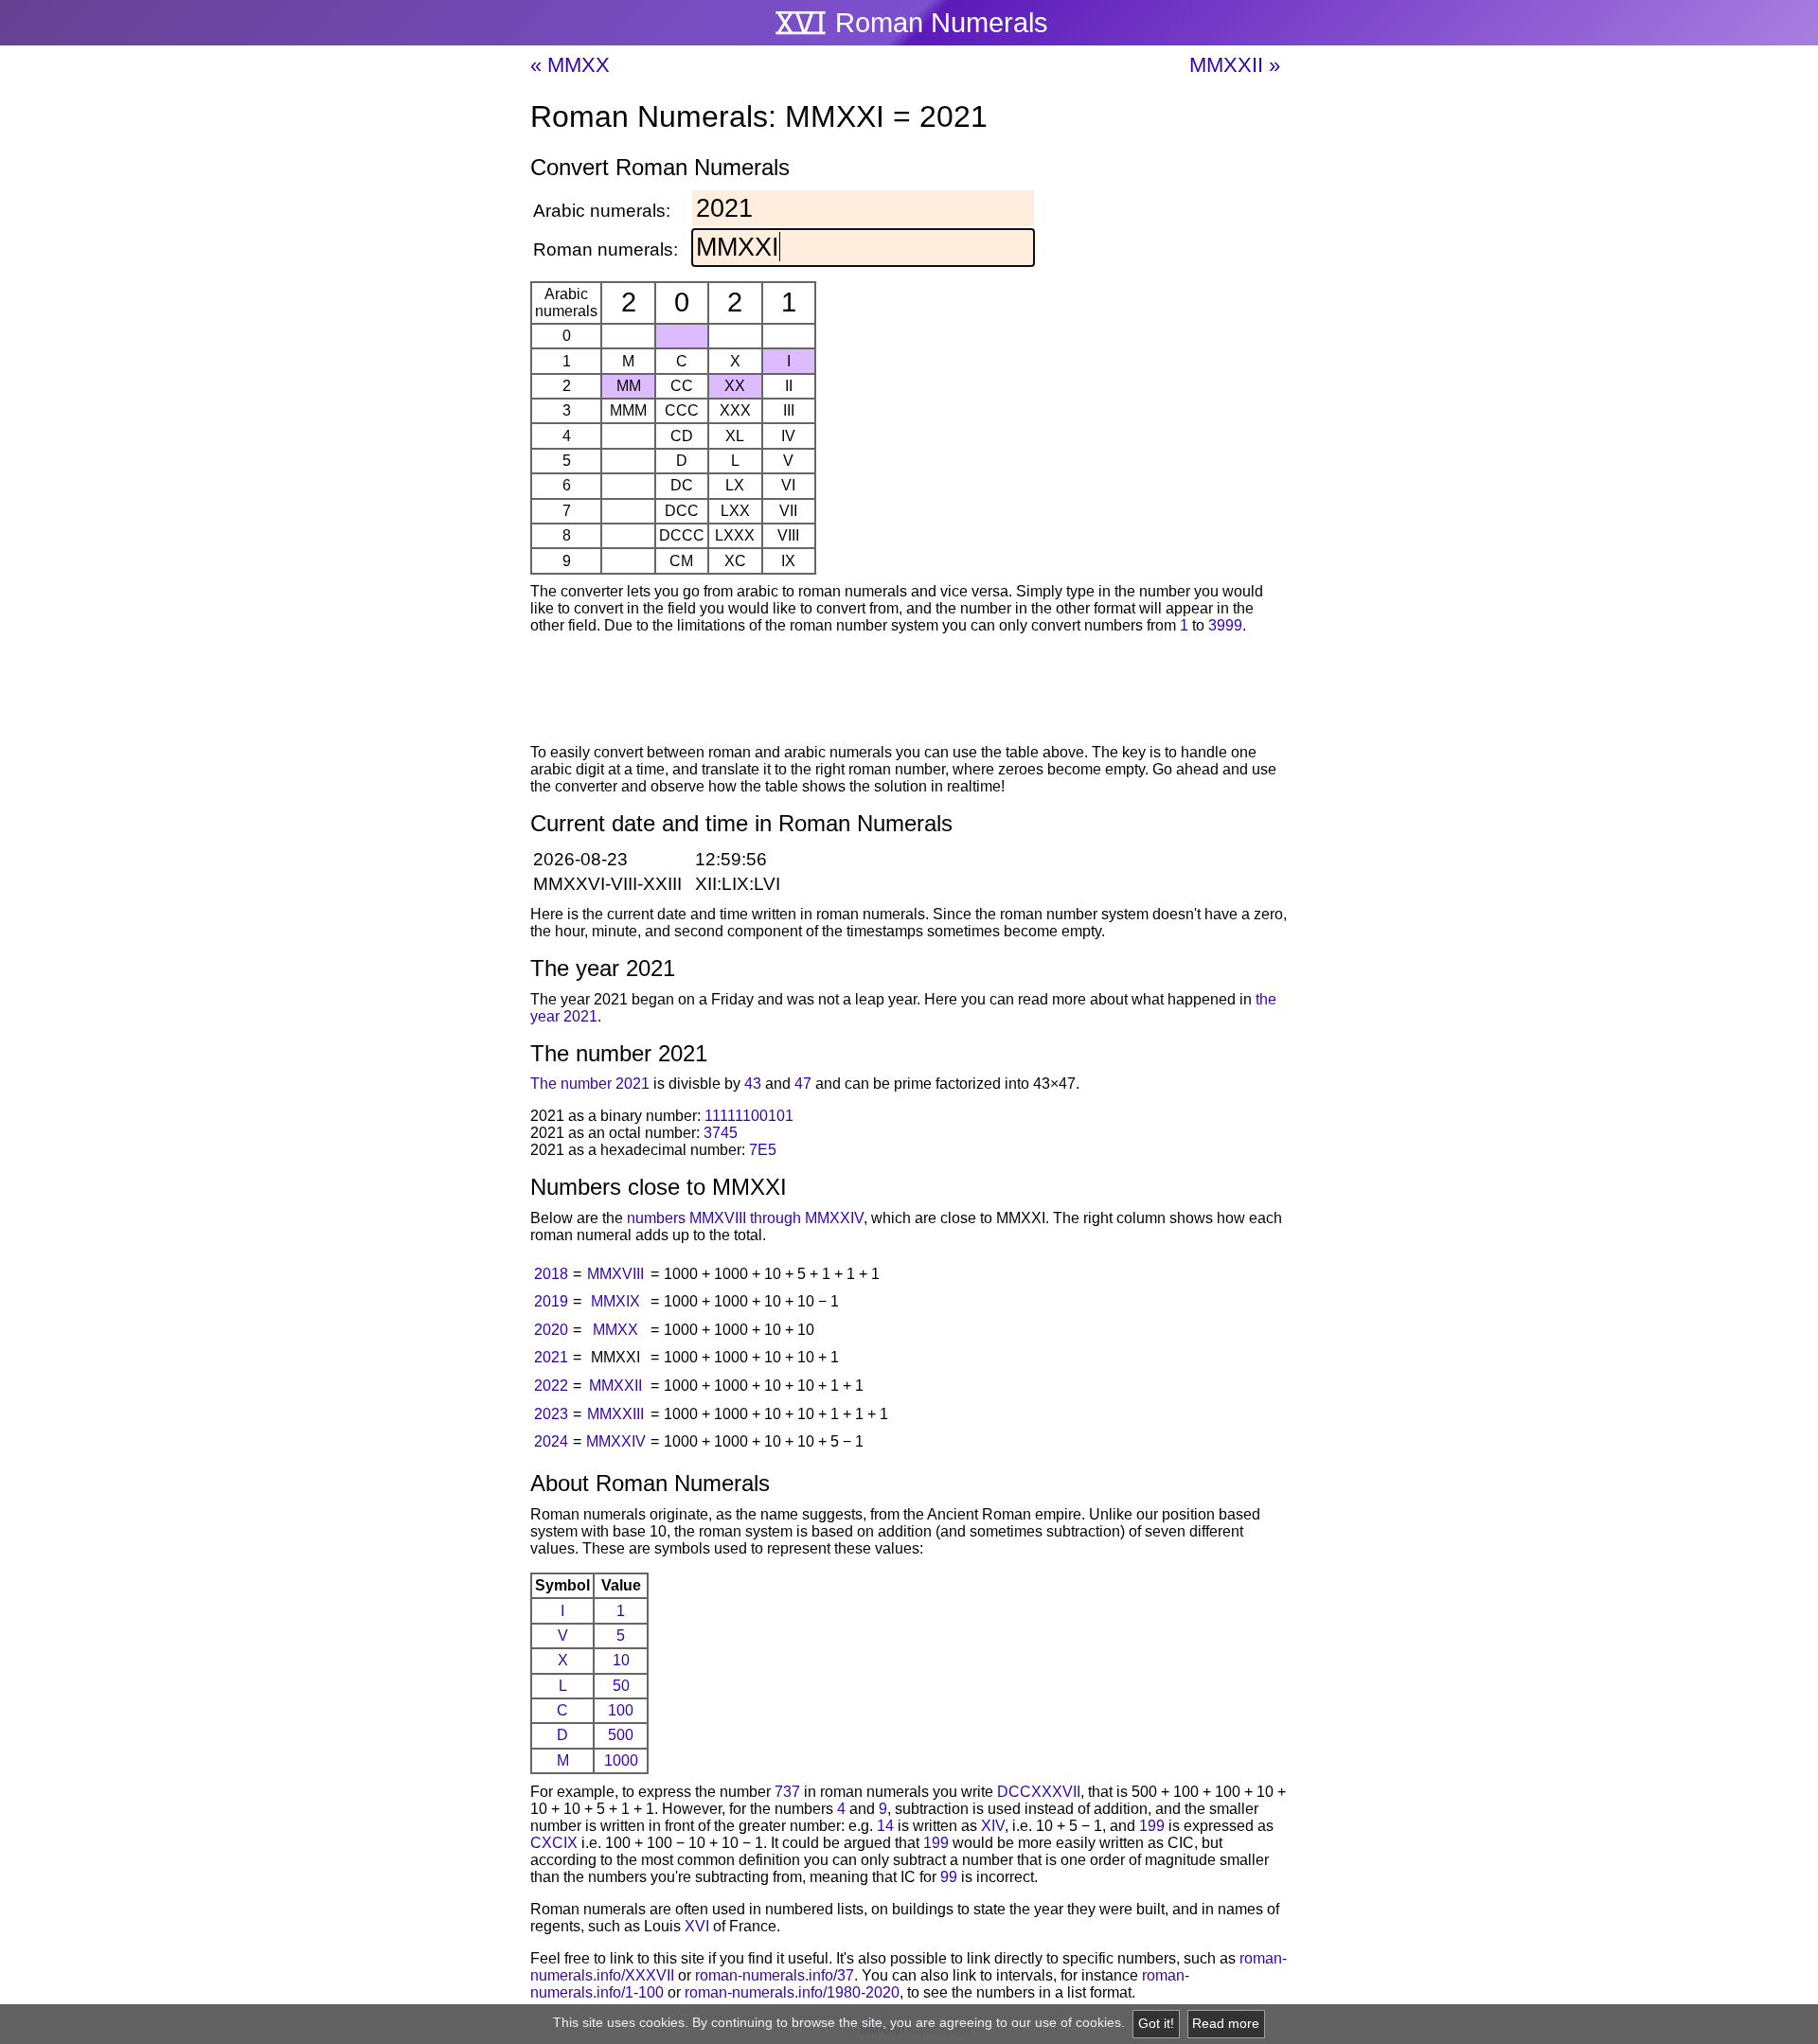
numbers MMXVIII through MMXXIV (745, 1218)
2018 (551, 1274)
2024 (551, 1441)
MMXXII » (1235, 65)
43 (753, 1084)
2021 (551, 1357)
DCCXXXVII (1039, 1792)
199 (1152, 1826)
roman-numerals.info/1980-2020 (792, 1992)
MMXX (615, 1330)
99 (949, 1877)
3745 (721, 1133)
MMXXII (615, 1386)
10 (621, 1660)
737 (787, 1792)
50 (621, 1686)
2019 (551, 1301)
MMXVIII (615, 1274)
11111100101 (749, 1116)
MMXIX (615, 1301)
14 (885, 1826)
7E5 (763, 1150)
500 (621, 1735)
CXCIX (554, 1843)
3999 (1225, 625)
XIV (993, 1826)
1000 (621, 1760)
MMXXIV (616, 1441)
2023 (551, 1414)
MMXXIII (615, 1414)
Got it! (1156, 2024)
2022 (551, 1386)
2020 (551, 1330)
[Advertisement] (909, 692)
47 (803, 1084)
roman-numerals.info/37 (775, 1975)
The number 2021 (590, 1084)
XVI (697, 1926)
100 (621, 1710)
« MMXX (570, 65)
